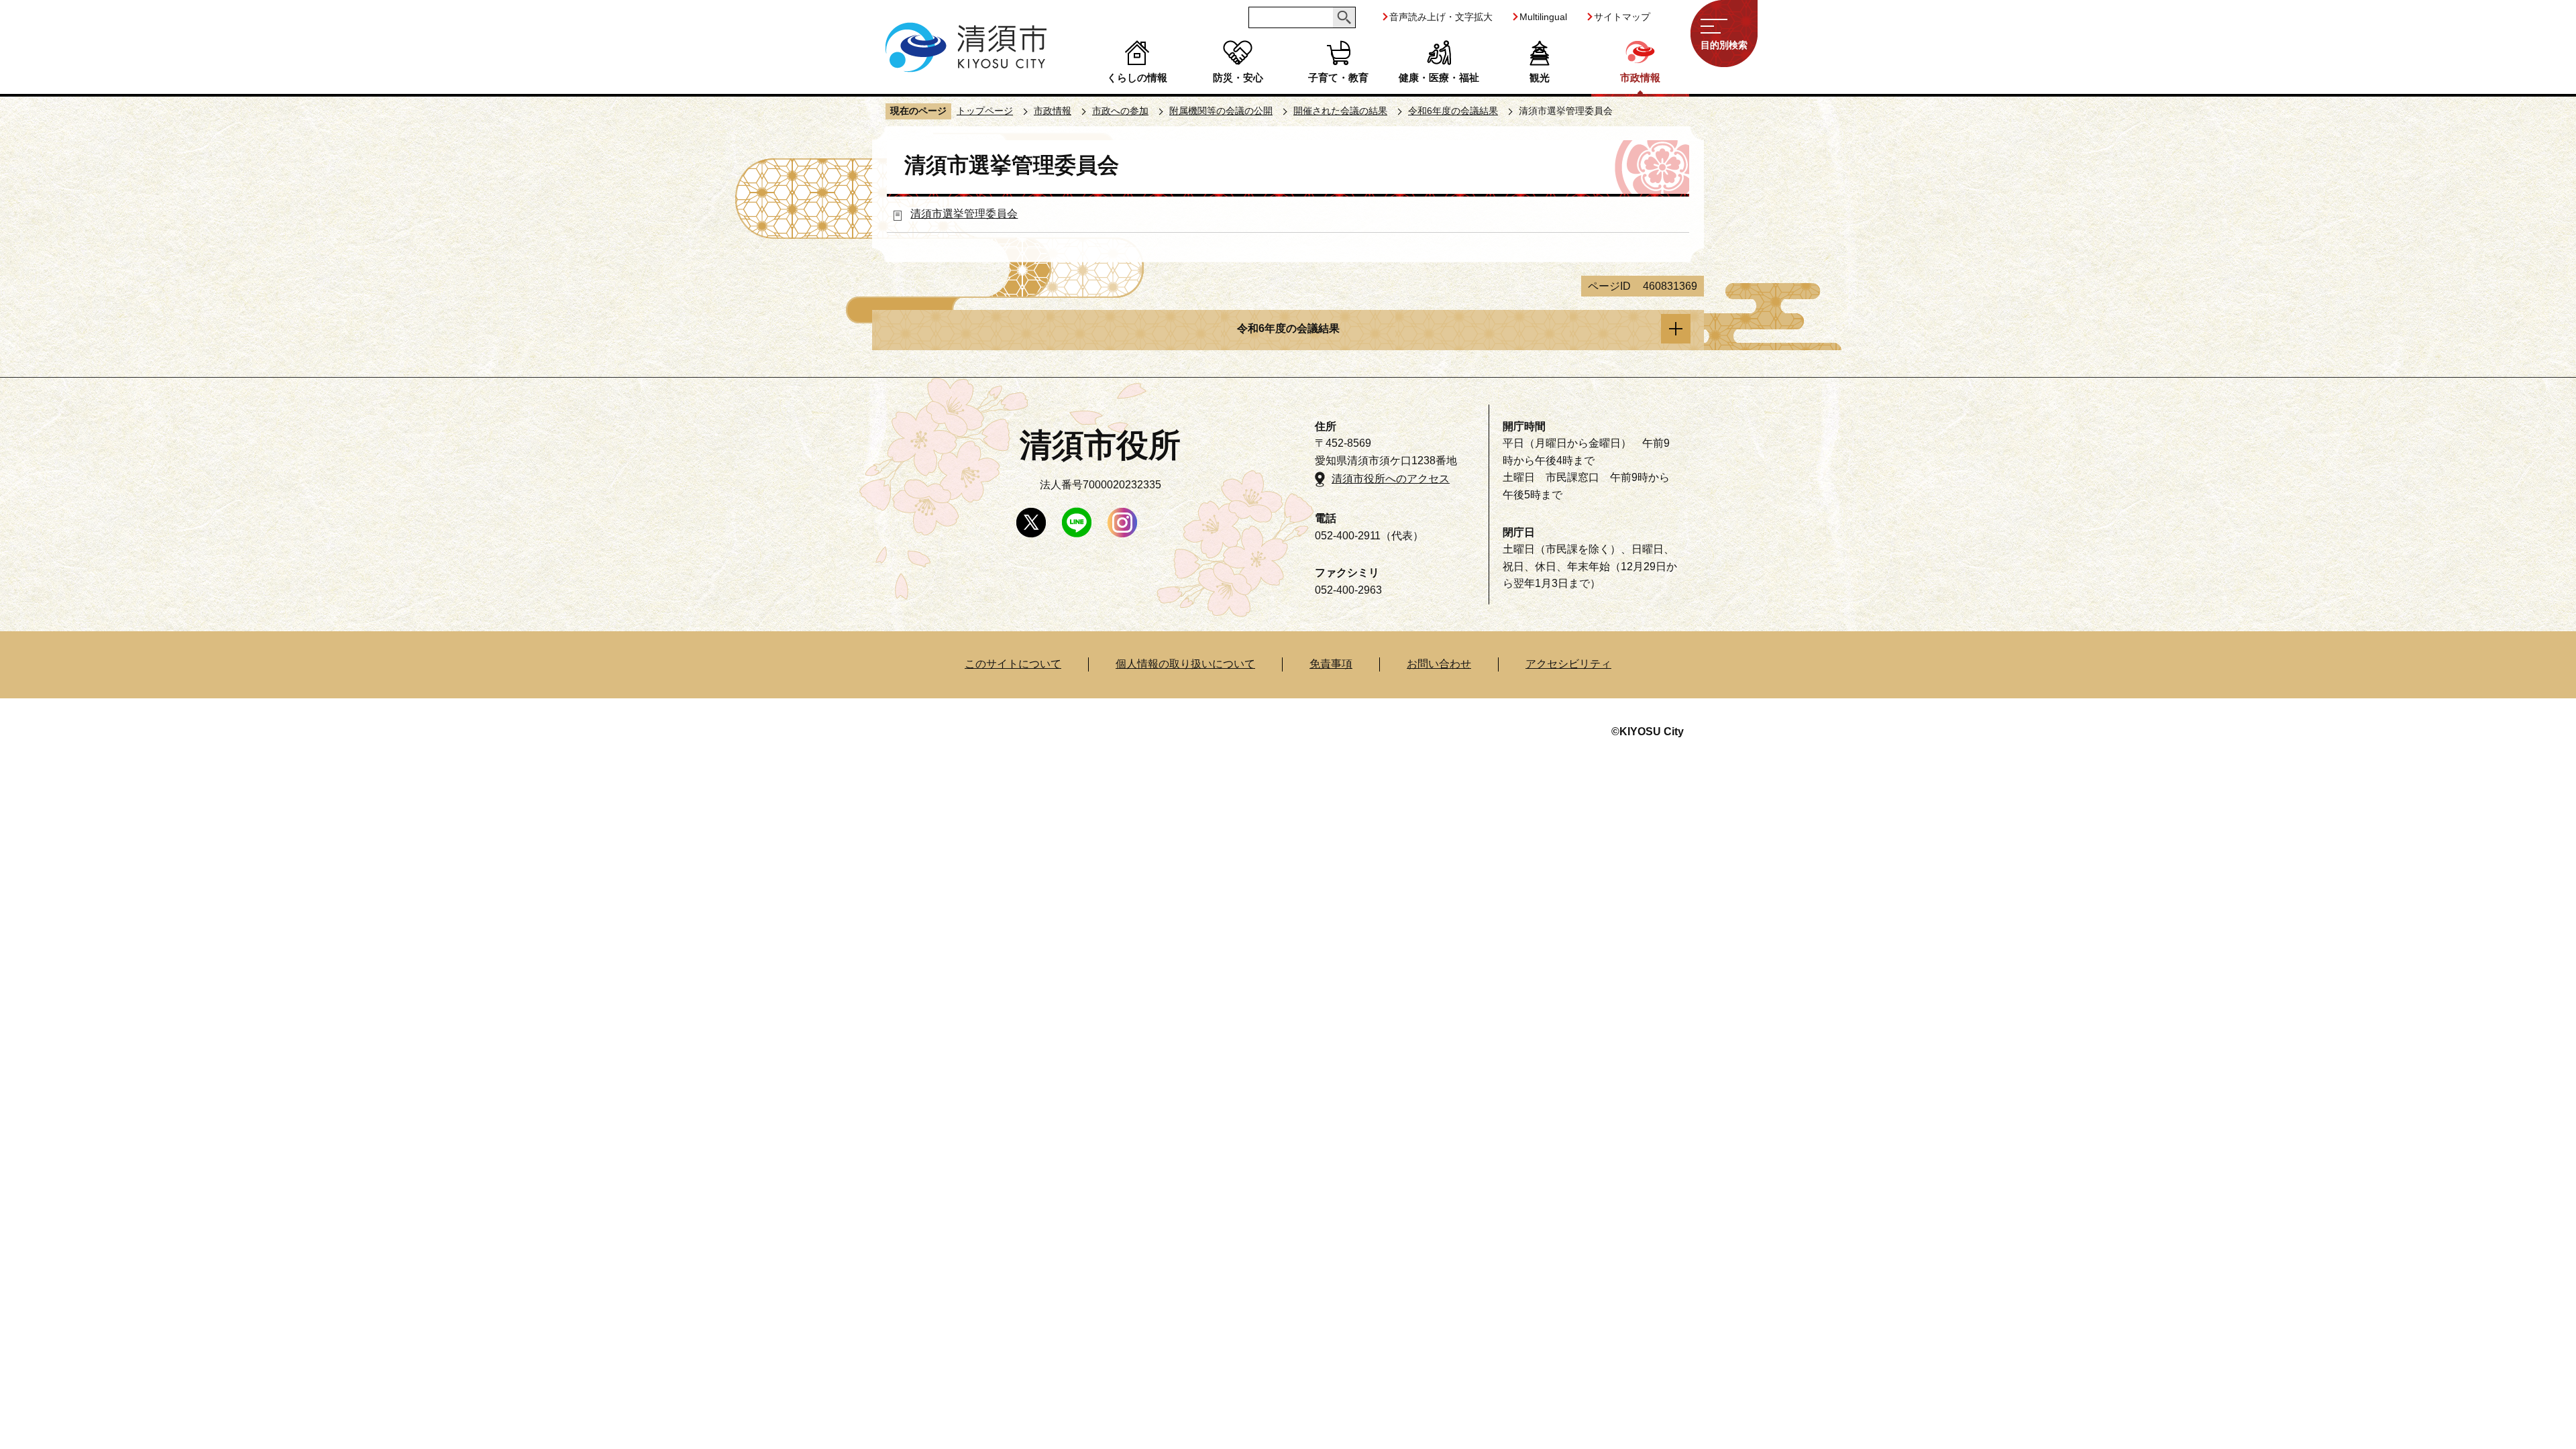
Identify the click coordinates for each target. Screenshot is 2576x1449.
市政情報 (1640, 77)
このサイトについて (1013, 664)
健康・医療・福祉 (1439, 77)
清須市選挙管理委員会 (964, 214)
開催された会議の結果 (1340, 111)
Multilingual (1543, 17)
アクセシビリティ (1568, 664)
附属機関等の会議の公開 (1221, 111)
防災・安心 (1238, 77)
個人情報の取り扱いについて (1185, 664)
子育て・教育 (1338, 77)
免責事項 (1331, 664)
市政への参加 (1120, 111)
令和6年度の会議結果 (1453, 111)
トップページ (985, 111)
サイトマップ (1622, 17)
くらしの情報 (1137, 77)
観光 (1540, 77)
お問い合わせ (1439, 664)
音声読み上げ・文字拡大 (1441, 17)
